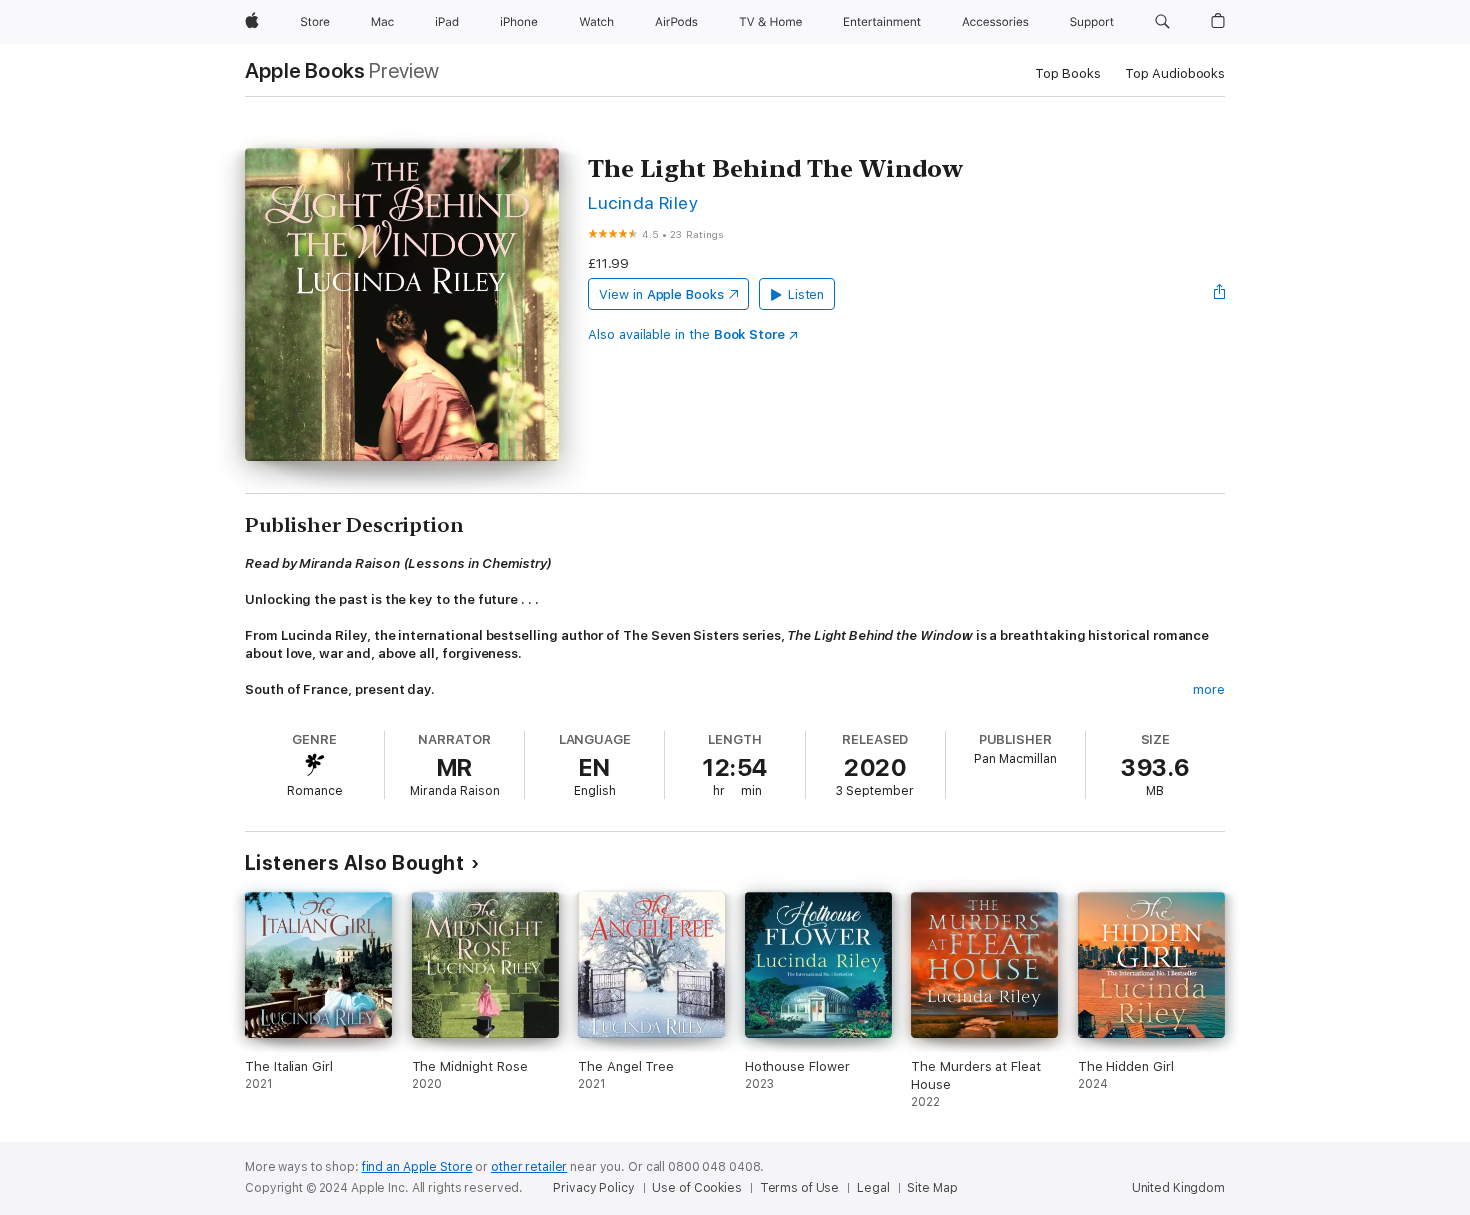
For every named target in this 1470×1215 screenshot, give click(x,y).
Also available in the (686, 334)
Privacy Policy (593, 1188)
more (1209, 689)
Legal (873, 1188)
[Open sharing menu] (1220, 294)
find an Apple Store (417, 1167)
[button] (1162, 22)
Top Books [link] (1068, 73)
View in (661, 294)
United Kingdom (1178, 1188)
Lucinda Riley (643, 202)
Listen (806, 294)
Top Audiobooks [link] (1175, 73)
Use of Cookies (696, 1188)
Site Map (932, 1188)
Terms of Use (800, 1188)
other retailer (529, 1167)
